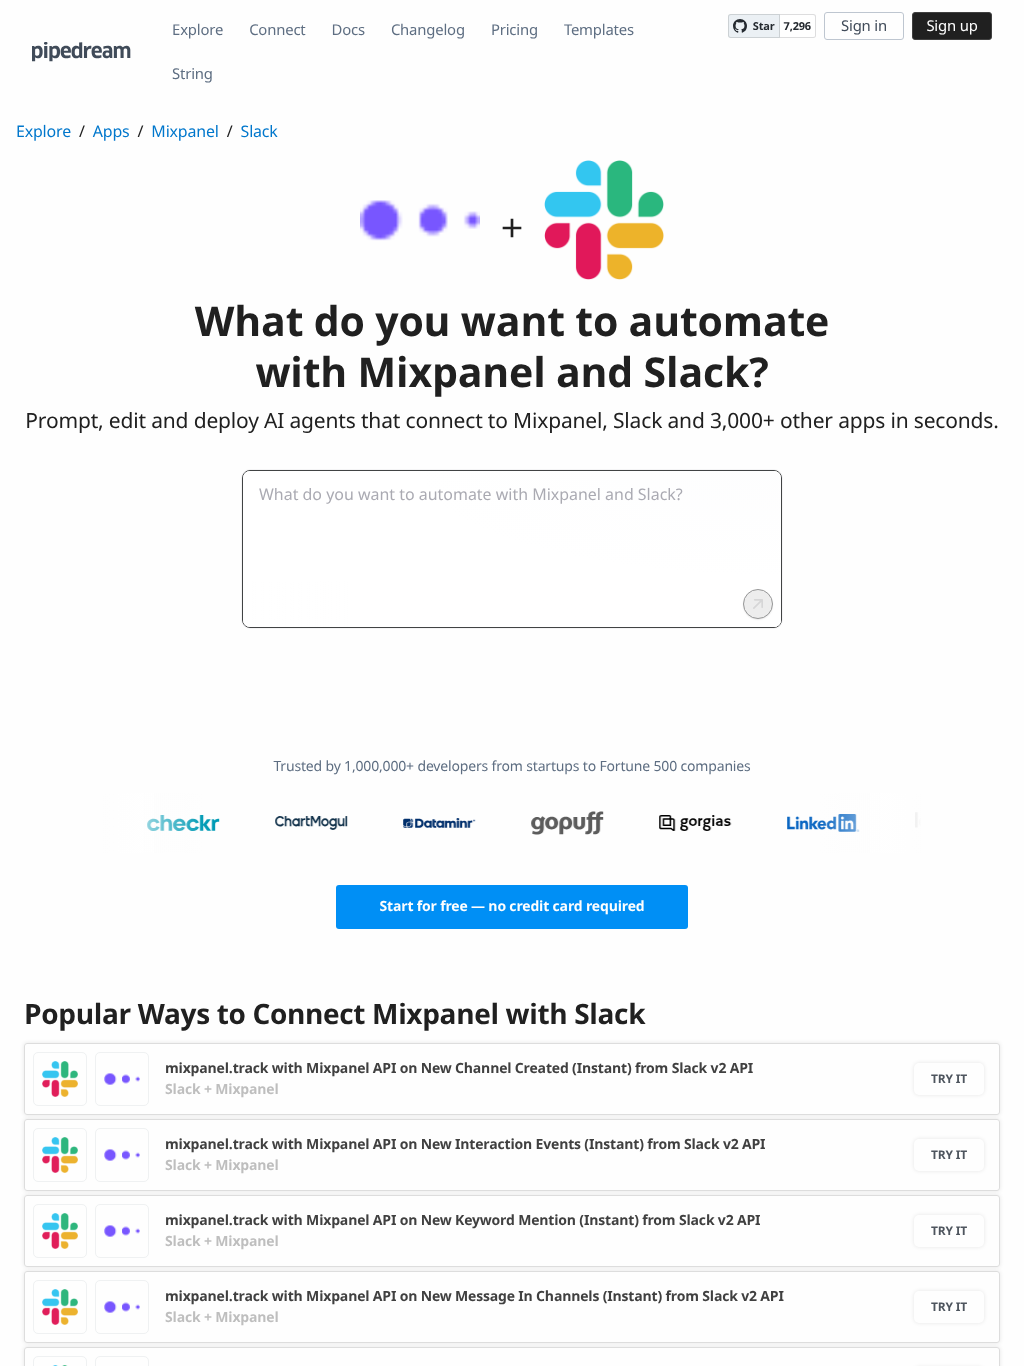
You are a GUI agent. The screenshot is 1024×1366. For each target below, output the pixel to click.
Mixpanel (184, 131)
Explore (197, 30)
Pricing (514, 30)
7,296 (797, 26)
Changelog (428, 30)
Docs (348, 30)
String (192, 74)
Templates (599, 30)
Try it (949, 1078)
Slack (259, 131)
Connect (277, 30)
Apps (111, 131)
